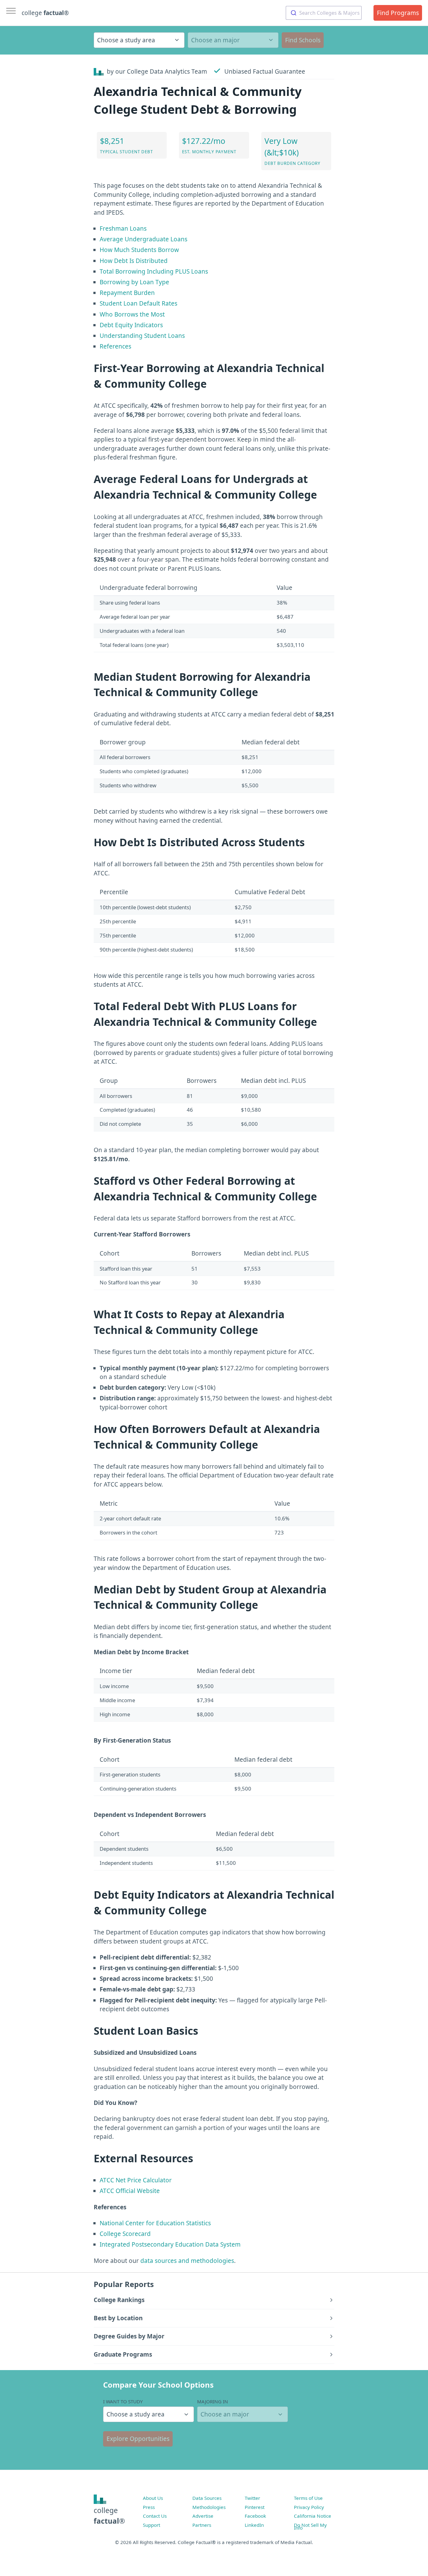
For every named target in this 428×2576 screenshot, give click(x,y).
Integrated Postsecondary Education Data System (170, 2244)
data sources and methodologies (187, 2261)
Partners (202, 2525)
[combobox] (324, 13)
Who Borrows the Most (132, 314)
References (115, 346)
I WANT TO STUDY (123, 2401)
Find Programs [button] (398, 13)
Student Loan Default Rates (138, 303)
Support (151, 2525)
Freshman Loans (123, 228)
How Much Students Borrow (139, 250)
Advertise (203, 2516)
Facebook (255, 2516)
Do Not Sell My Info (310, 2526)
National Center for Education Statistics (155, 2223)
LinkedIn (254, 2525)
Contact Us (155, 2516)
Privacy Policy (309, 2507)
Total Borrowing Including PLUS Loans (154, 271)
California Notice (313, 2516)
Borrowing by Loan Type (134, 282)
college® (109, 2516)
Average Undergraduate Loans (144, 239)
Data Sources (207, 2498)
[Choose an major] (233, 40)
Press (149, 2507)
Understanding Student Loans (142, 336)
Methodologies (209, 2507)
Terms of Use (308, 2498)
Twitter (252, 2498)
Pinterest (255, 2507)
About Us (153, 2498)
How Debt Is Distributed (134, 261)
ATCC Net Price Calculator (136, 2180)
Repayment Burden (127, 293)
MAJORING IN (213, 2401)
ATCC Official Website (130, 2191)
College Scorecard (125, 2234)
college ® (45, 13)
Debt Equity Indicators (131, 325)
